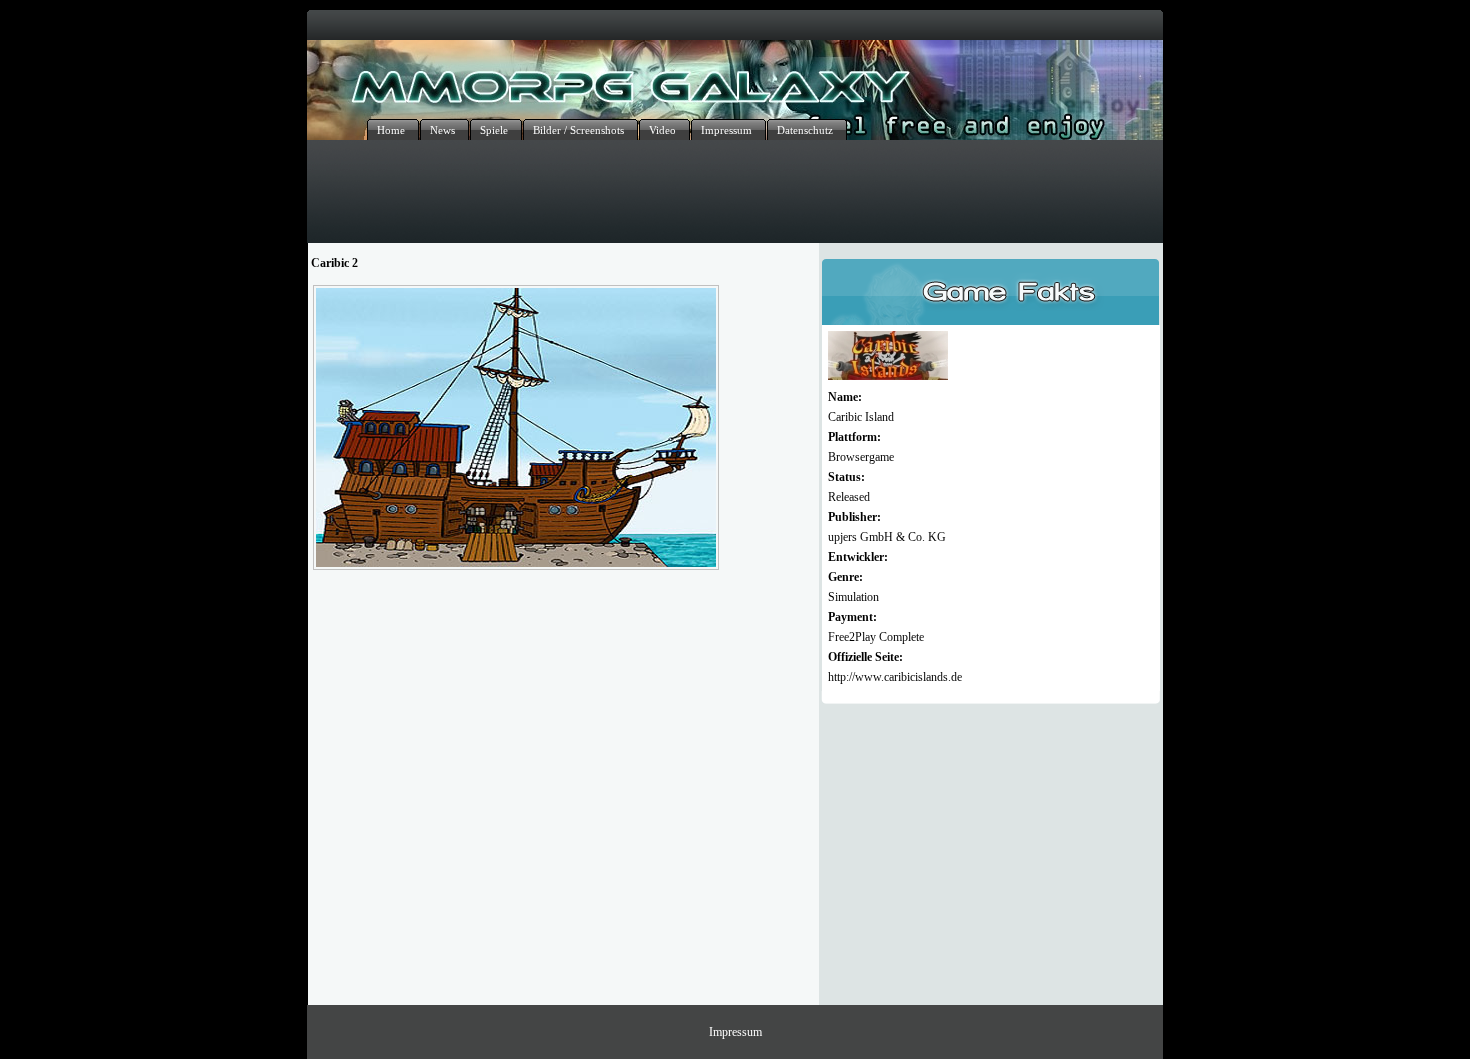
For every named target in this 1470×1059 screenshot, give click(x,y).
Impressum (735, 1032)
